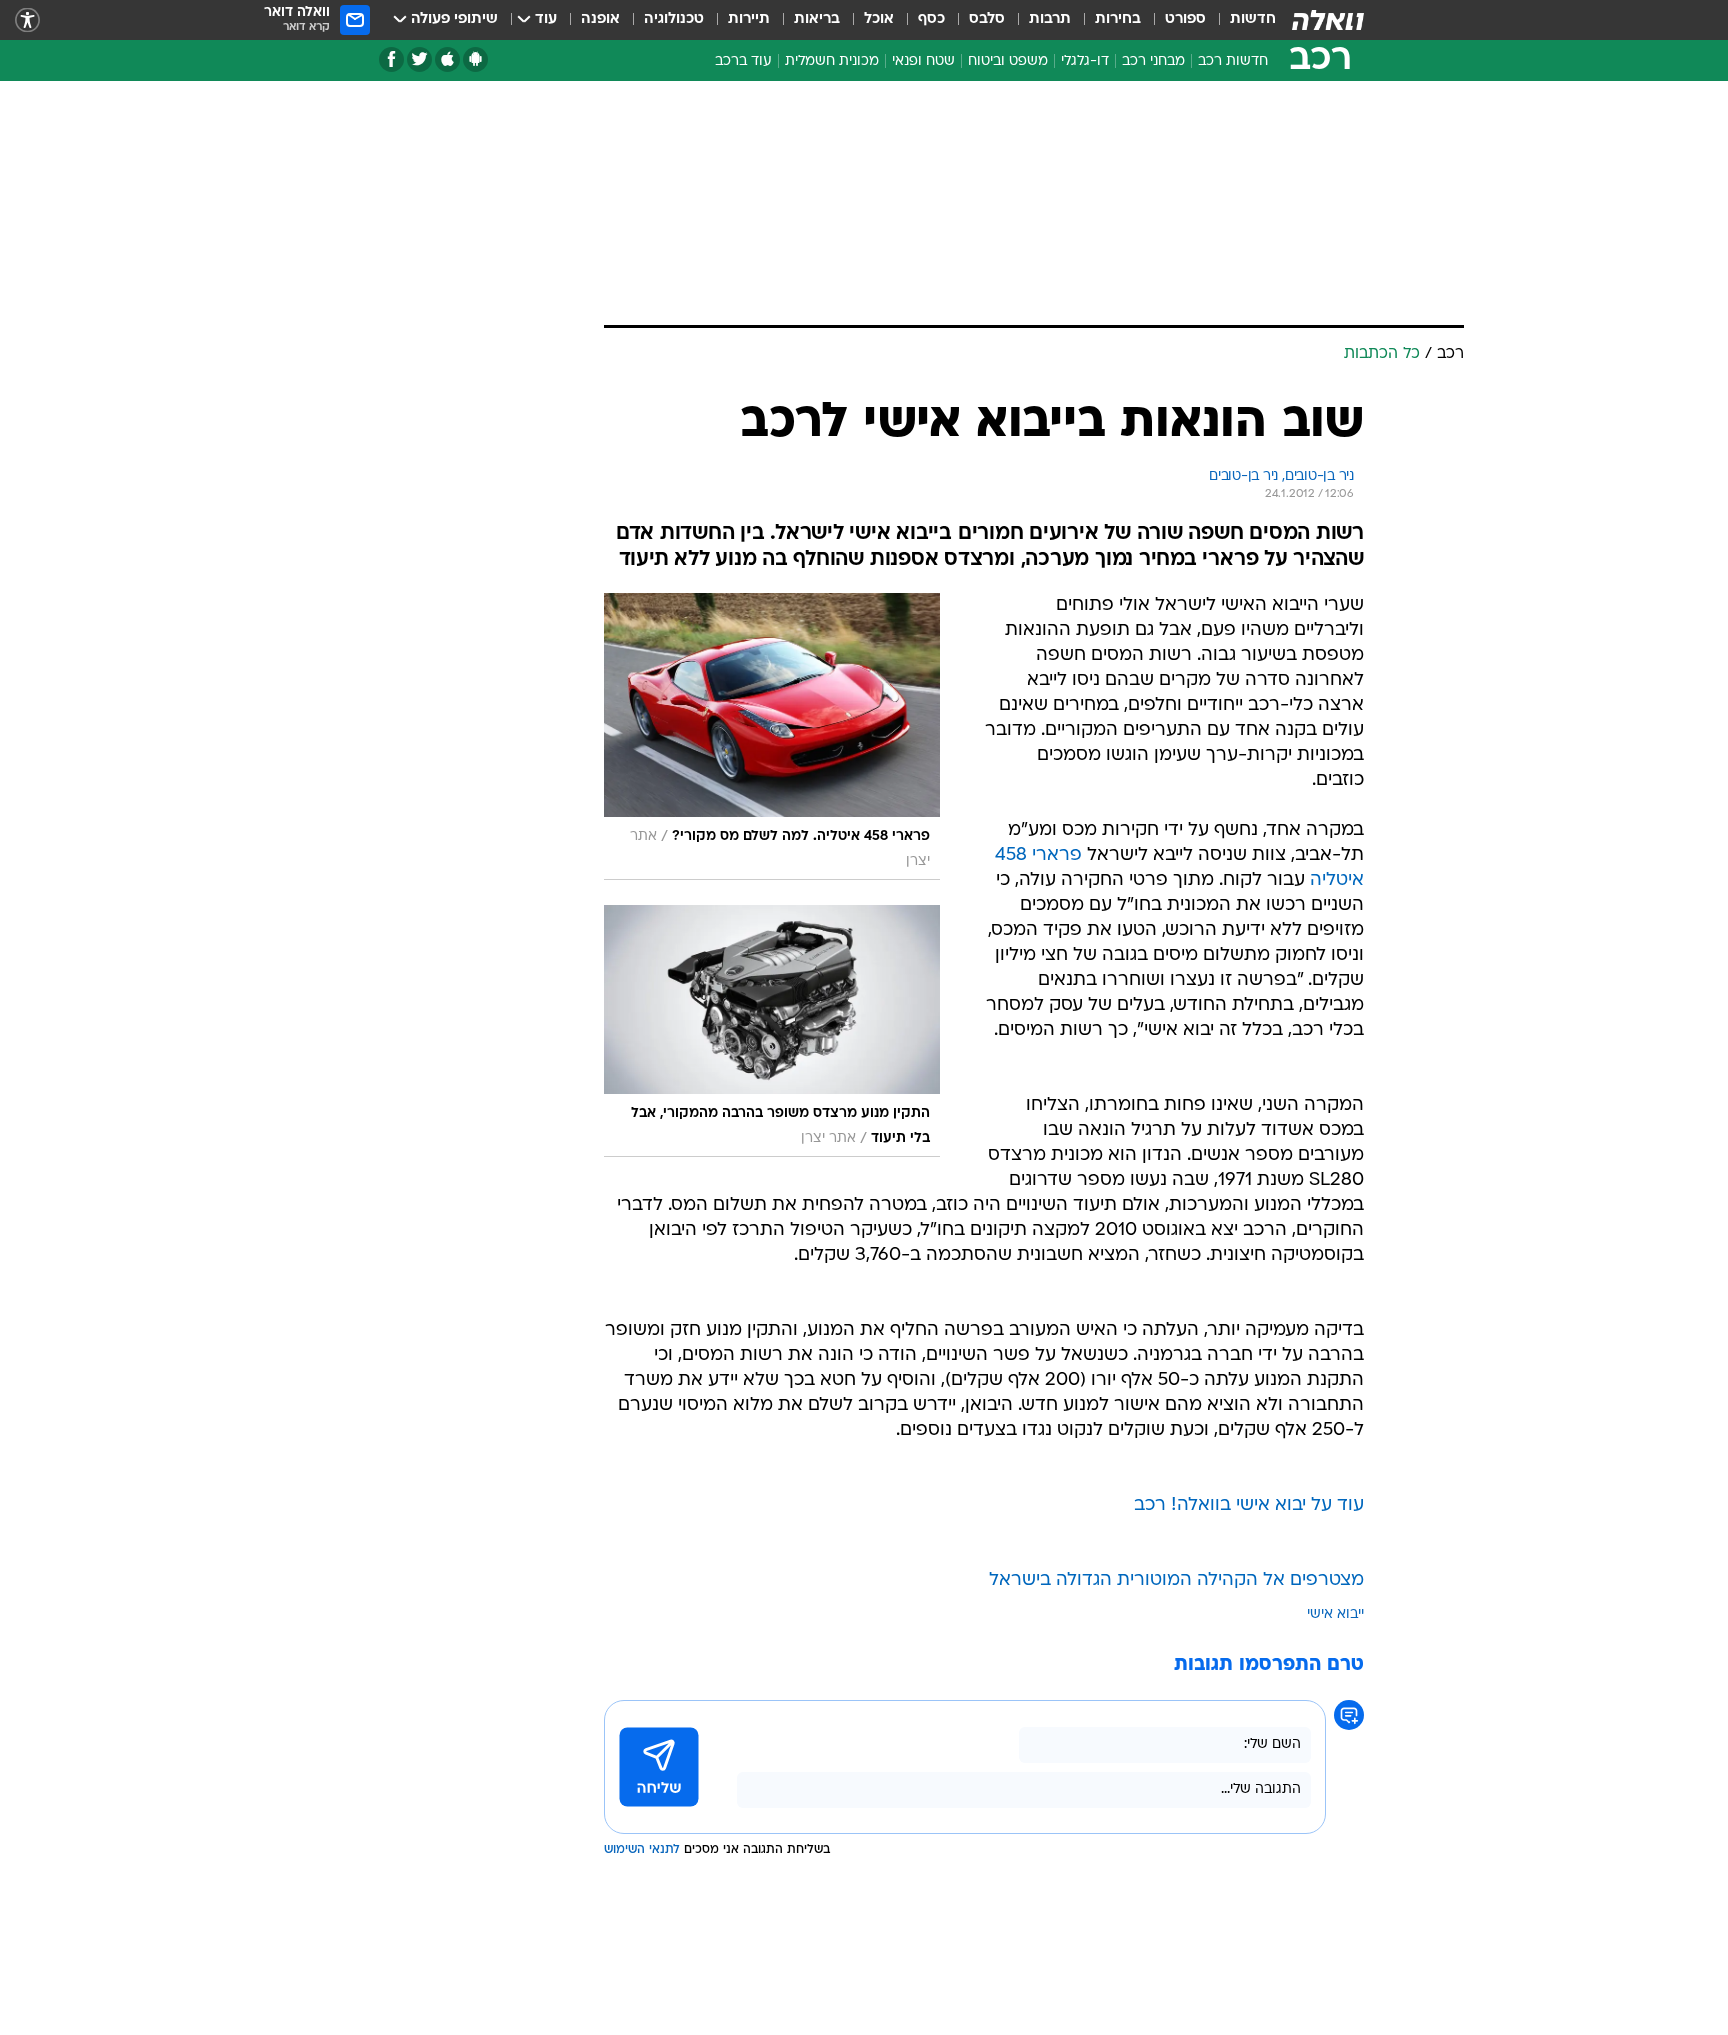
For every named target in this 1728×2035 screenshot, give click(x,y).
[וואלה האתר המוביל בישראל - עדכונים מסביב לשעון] (1328, 20)
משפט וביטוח (1008, 61)
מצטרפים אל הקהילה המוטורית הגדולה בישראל (1176, 1580)
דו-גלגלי (1085, 61)
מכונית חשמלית (832, 61)
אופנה (600, 19)
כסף (931, 19)
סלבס (987, 19)
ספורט (1185, 19)
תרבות (1050, 19)
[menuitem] (1241, 20)
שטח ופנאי (923, 61)
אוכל (879, 19)
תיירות (749, 19)
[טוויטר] (419, 59)
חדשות (1253, 19)
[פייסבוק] (391, 59)
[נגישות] (27, 20)
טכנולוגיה (674, 19)
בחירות (1118, 19)
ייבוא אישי (1335, 1614)
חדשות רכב (1233, 61)
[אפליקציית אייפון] (447, 59)
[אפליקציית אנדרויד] (475, 59)
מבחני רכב (1153, 61)
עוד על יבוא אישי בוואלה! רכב (1249, 1505)
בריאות (817, 19)
